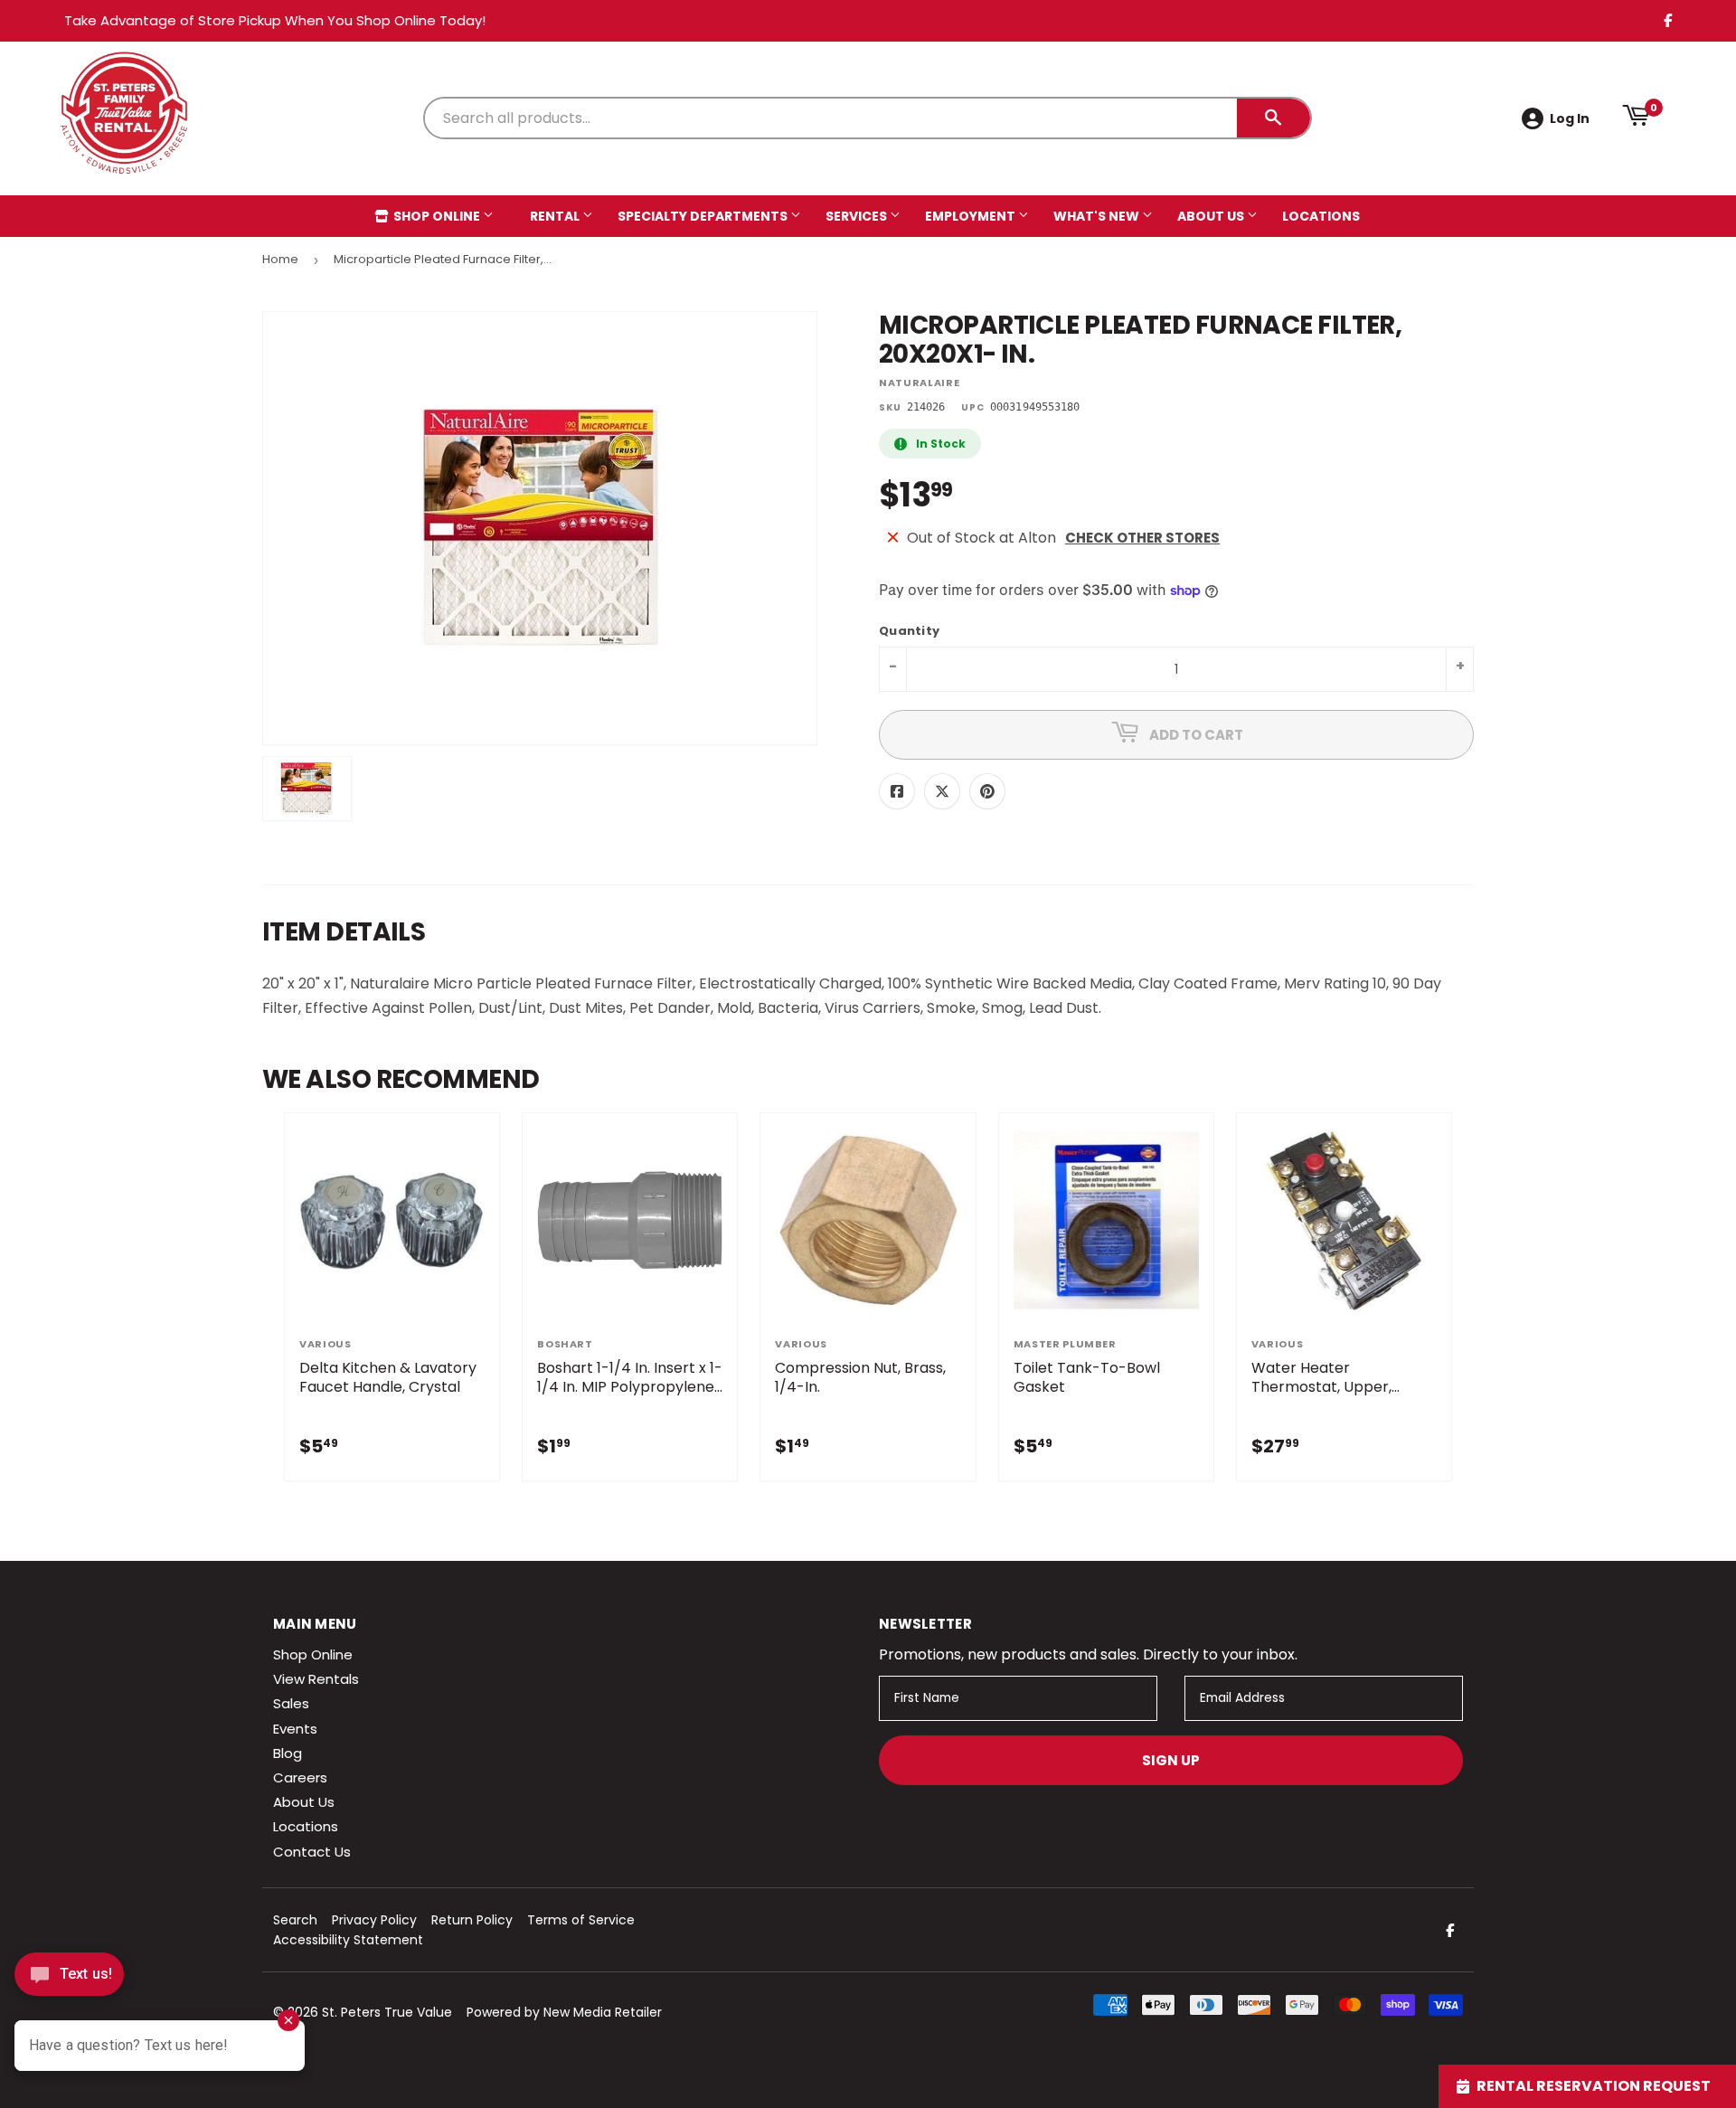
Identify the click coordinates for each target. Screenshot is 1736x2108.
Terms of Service (581, 1920)
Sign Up (1171, 1760)
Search (295, 1920)
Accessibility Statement (348, 1940)
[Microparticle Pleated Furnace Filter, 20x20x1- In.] (307, 789)
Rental (556, 216)
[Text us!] (69, 1979)
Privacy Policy (374, 1920)
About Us (1212, 216)
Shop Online (437, 216)
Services (858, 216)
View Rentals (316, 1679)
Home (280, 259)
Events (295, 1729)
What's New (1098, 216)
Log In (1570, 118)
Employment (972, 216)
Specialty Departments (704, 216)
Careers (300, 1777)
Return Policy (472, 1920)
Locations (1321, 216)
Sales (291, 1703)
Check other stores (1142, 538)
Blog (288, 1753)
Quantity (909, 632)
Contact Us (312, 1852)
